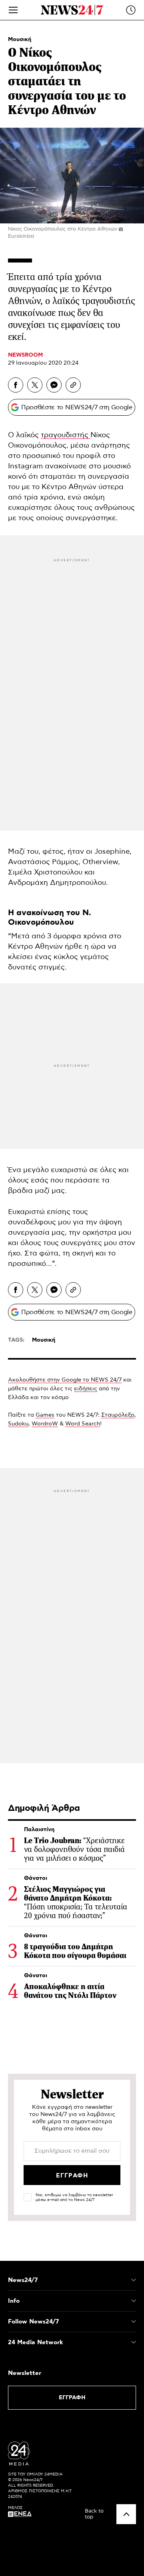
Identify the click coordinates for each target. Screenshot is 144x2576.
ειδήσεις (86, 1389)
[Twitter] (35, 385)
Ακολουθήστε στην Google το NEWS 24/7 (65, 1380)
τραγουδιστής (66, 435)
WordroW (45, 1424)
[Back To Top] (126, 2514)
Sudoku (18, 1424)
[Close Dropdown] (134, 2280)
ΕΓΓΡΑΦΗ (72, 2398)
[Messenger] (54, 385)
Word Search (83, 1424)
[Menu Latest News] (131, 10)
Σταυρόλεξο (118, 1415)
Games (45, 1415)
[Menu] (13, 10)
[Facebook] (16, 385)
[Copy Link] (73, 385)
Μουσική (20, 39)
